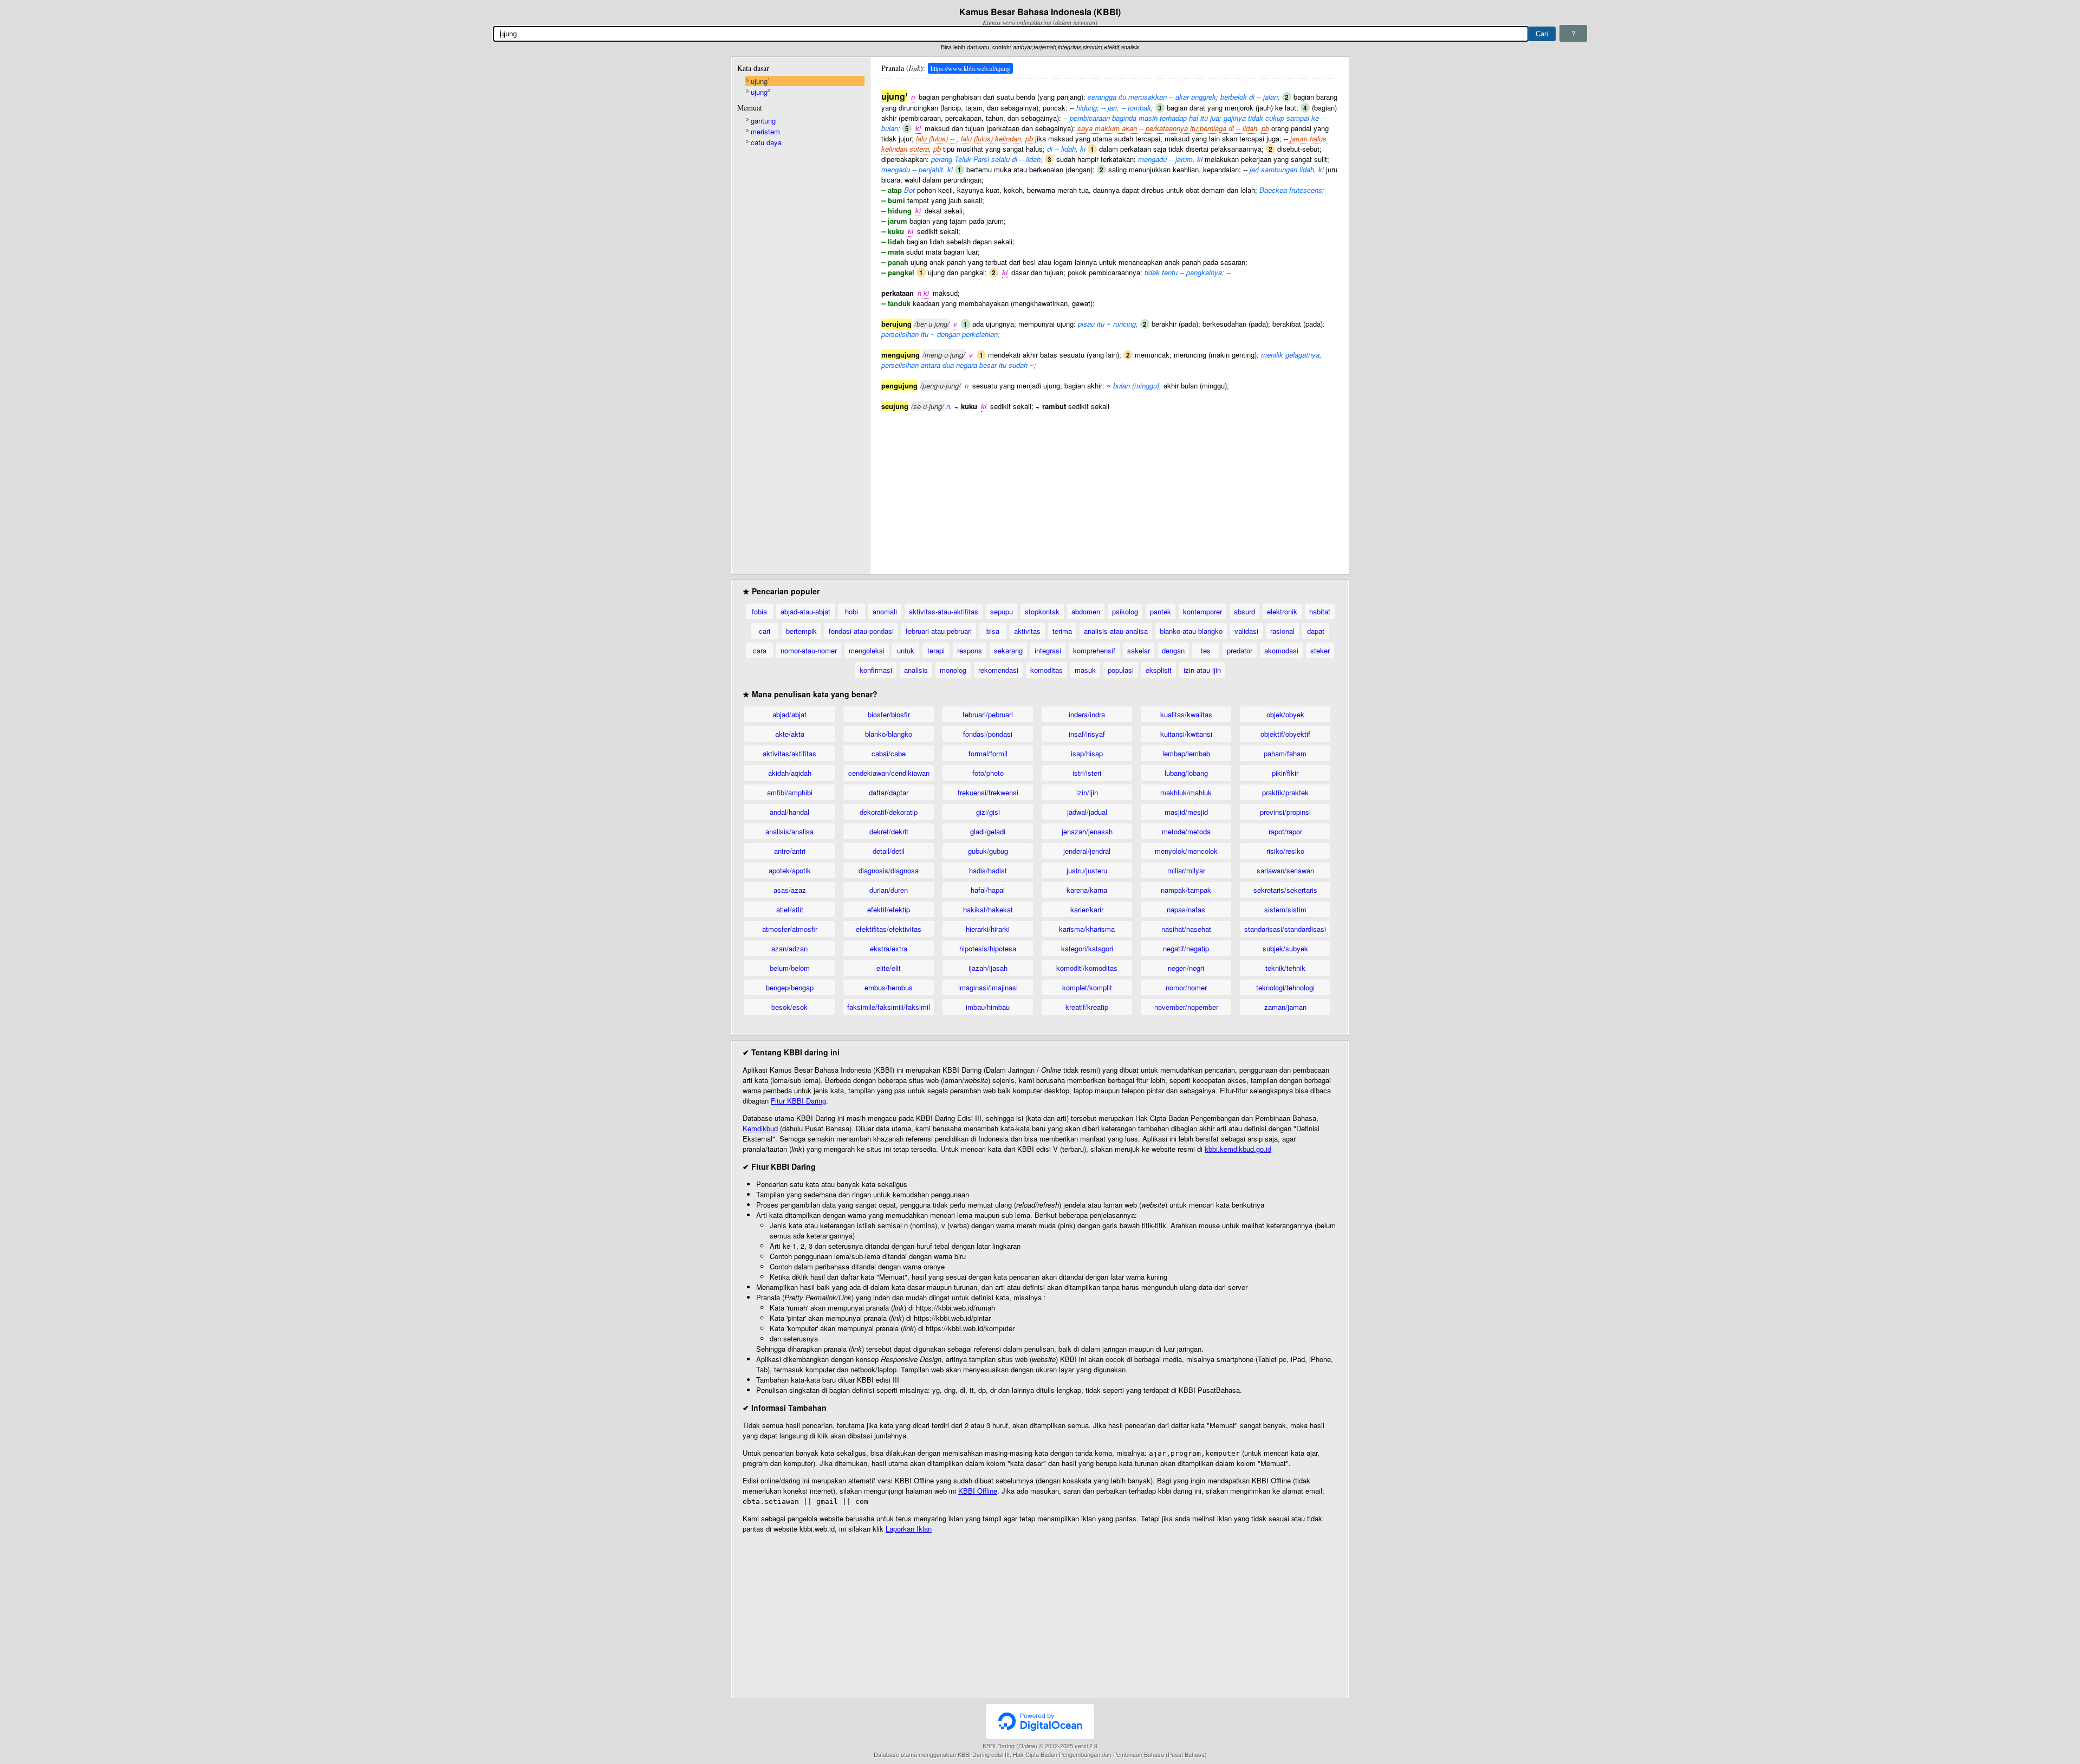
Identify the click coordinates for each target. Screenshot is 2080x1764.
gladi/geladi (988, 831)
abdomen (1086, 611)
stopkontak (1042, 611)
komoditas (1046, 670)
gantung (763, 121)
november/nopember (1186, 1007)
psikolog (1125, 611)
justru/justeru (1087, 870)
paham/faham (1285, 753)
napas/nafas (1186, 909)
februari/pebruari (988, 714)
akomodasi (1281, 650)
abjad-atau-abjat (805, 611)
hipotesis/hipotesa (988, 948)
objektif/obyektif (1285, 734)
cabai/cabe (889, 753)
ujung (760, 81)
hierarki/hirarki (988, 929)
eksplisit (1159, 670)
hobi (851, 611)
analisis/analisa (789, 831)
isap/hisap (1087, 753)
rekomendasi (998, 670)
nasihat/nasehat (1186, 929)
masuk (1085, 670)
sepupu (1002, 611)
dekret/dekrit (889, 831)
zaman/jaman (1285, 1007)
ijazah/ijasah (988, 968)
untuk (906, 650)
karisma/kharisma (1087, 929)
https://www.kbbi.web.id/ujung (970, 68)
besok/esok (789, 1007)
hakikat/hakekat (988, 909)
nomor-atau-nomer (809, 650)
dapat (1316, 631)
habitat (1320, 611)
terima (1062, 631)
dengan (1173, 650)
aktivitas (1027, 631)
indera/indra (1087, 714)
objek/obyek (1285, 714)
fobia (759, 611)
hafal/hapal (988, 890)
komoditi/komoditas (1087, 968)
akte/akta (790, 734)
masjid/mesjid (1186, 812)
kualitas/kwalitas (1186, 714)
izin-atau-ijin (1202, 670)
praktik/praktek (1285, 792)
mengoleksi (867, 650)
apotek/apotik (790, 870)
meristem (765, 131)
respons (970, 650)
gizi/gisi (988, 812)
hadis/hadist (988, 870)
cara (760, 650)
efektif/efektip (889, 909)
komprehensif (1094, 650)
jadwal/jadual (1087, 812)
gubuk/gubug (988, 851)
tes (1206, 650)
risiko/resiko (1285, 851)
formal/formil (988, 753)
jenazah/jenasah (1087, 831)
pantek (1161, 611)
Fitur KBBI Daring (798, 1101)
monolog (953, 670)
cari (765, 631)
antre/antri (790, 851)
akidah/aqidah (790, 773)
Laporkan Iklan (909, 1529)
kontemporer (1202, 611)
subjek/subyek (1285, 948)
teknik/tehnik (1285, 968)
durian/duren (889, 890)
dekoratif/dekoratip (889, 812)
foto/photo (988, 773)
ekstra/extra (889, 948)
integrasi (1048, 650)
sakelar (1139, 650)
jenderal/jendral (1087, 851)
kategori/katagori (1087, 948)
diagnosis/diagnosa (889, 870)
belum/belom (790, 968)
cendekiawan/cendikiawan (889, 773)
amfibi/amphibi (790, 792)
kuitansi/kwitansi (1186, 734)
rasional (1282, 631)
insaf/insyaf (1087, 734)
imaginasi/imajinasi (988, 987)
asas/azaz (790, 890)
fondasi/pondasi (988, 734)
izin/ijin (1087, 792)
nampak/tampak (1186, 890)
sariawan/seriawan (1285, 870)
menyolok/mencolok (1186, 851)
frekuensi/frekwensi (988, 792)
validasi (1246, 631)
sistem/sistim (1285, 909)
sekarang (1008, 650)
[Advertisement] (1109, 487)
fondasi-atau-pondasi (861, 631)
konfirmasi (876, 670)
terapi (936, 650)
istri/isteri (1087, 773)
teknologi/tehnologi (1285, 987)
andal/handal (789, 812)
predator (1240, 650)
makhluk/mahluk (1186, 792)
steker (1320, 650)
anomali (885, 611)
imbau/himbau (988, 1007)
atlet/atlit (790, 909)
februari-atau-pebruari (939, 631)
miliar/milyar (1186, 870)
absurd (1244, 611)
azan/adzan (789, 948)
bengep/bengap (790, 987)
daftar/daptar (889, 792)
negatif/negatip (1186, 948)
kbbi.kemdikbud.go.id (1238, 1149)
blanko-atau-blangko (1191, 631)
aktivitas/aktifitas (789, 753)
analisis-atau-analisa (1116, 631)
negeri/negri (1186, 968)
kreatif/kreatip (1087, 1007)
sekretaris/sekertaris (1285, 890)
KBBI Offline (978, 1491)
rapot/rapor (1285, 831)
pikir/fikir (1285, 773)
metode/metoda (1186, 831)
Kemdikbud (760, 1128)
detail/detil (889, 851)
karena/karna (1087, 890)
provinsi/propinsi (1285, 812)
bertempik (801, 631)
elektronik (1282, 611)
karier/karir (1087, 909)
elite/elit (889, 968)
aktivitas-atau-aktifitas (944, 611)
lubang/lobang (1186, 773)
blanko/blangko (889, 734)
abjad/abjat (789, 714)
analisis (916, 670)
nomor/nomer (1186, 987)
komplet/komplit (1087, 987)
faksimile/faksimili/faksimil (889, 1007)
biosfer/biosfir (889, 714)
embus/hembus (889, 987)
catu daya (766, 142)
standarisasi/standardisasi (1285, 929)
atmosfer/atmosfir (790, 929)
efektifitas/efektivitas (889, 929)
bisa (993, 631)
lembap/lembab (1186, 753)
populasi (1121, 670)
